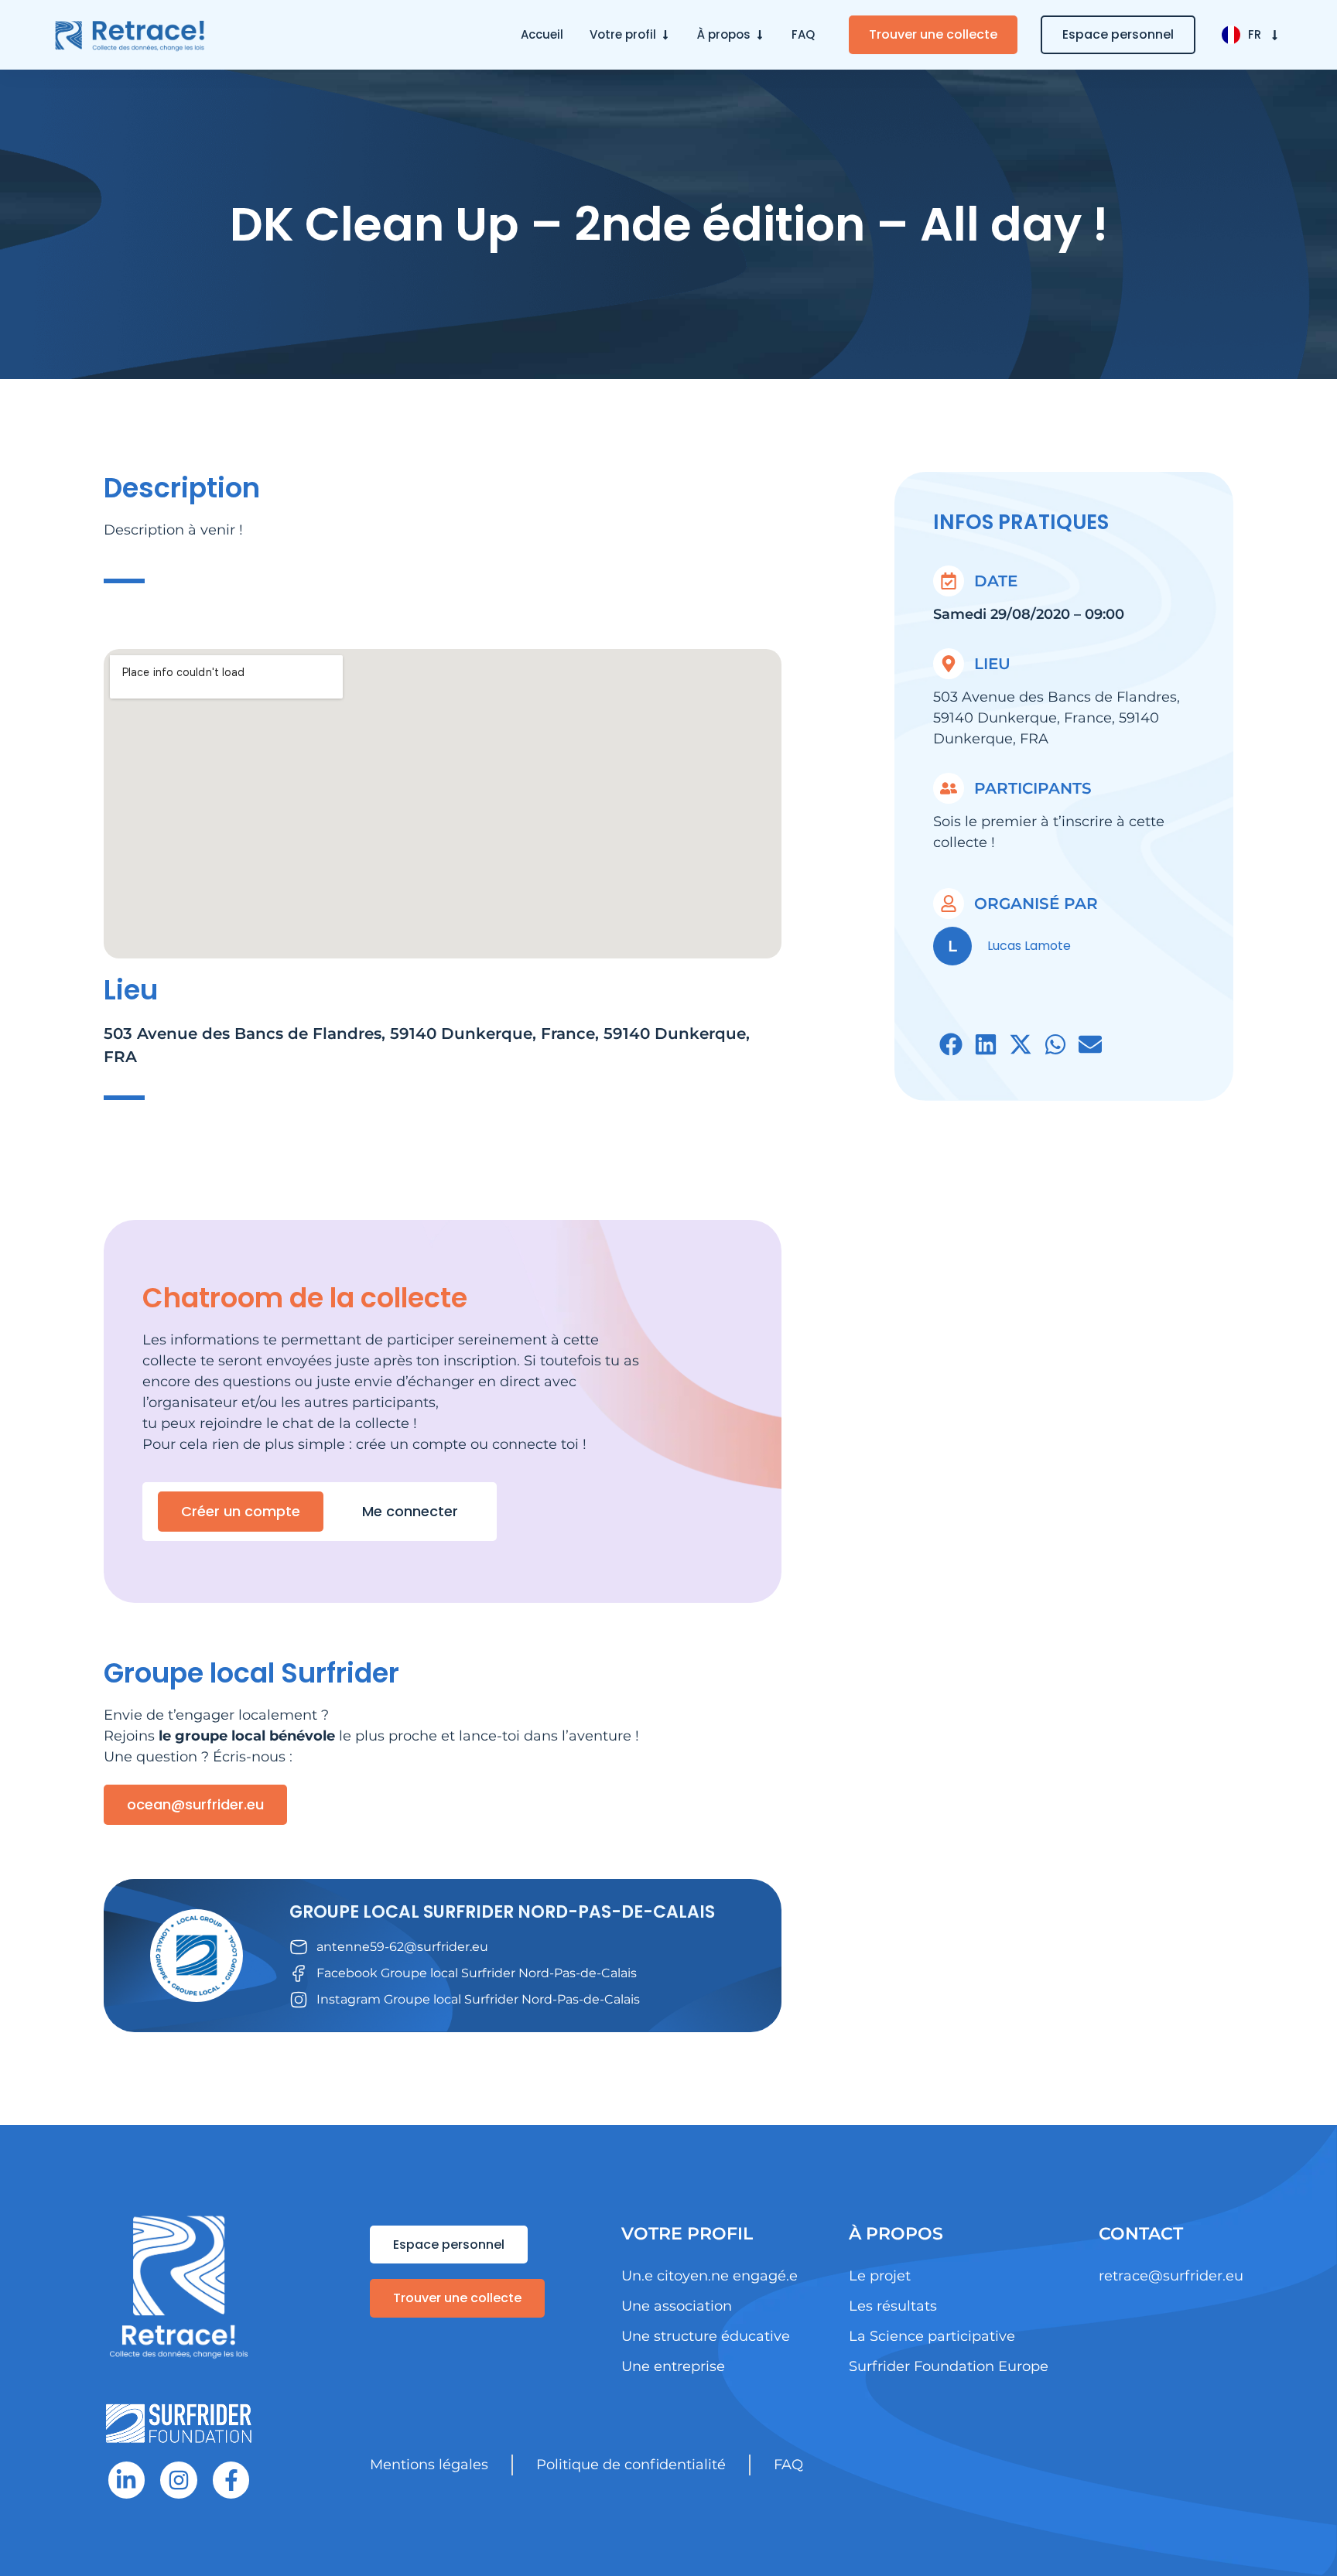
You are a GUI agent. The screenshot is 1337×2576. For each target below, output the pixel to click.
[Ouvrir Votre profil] (665, 35)
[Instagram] (179, 2480)
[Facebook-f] (231, 2480)
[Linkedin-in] (127, 2480)
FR (1255, 34)
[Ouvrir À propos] (760, 35)
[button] (951, 1045)
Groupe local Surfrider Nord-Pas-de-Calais (502, 1912)
